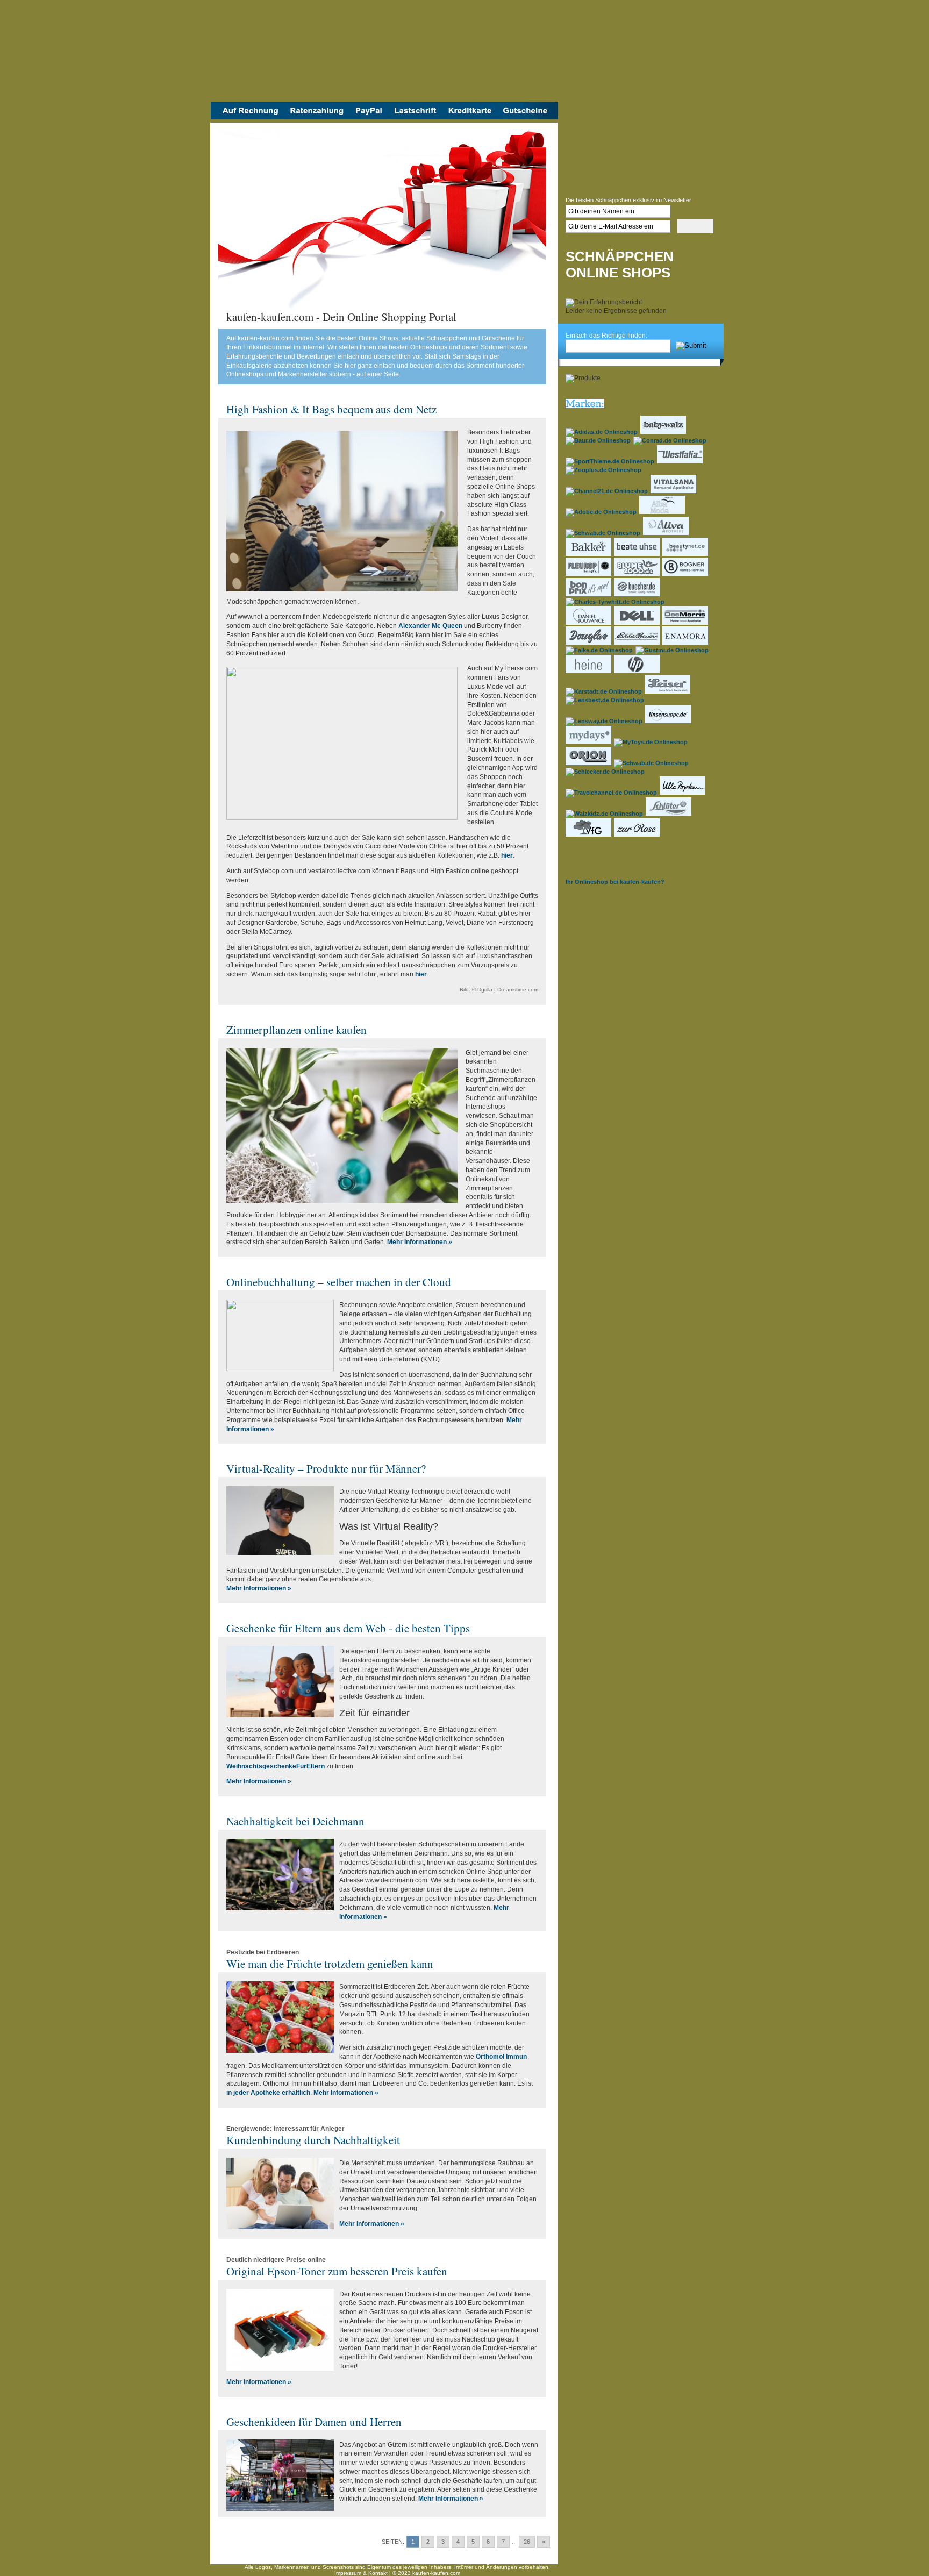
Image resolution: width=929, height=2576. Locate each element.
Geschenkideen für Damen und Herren (314, 2422)
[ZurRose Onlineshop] (637, 834)
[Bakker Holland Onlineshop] (589, 554)
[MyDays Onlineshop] (589, 742)
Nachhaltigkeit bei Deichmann (295, 1821)
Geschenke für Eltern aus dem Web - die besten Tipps (348, 1628)
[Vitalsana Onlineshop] (674, 491)
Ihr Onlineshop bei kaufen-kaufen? (615, 882)
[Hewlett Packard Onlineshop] (637, 671)
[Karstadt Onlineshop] (604, 691)
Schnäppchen (620, 257)
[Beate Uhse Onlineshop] (637, 554)
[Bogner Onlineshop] (686, 574)
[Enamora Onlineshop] (686, 643)
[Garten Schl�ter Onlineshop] (669, 814)
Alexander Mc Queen (430, 626)
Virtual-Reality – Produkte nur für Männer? (326, 1468)
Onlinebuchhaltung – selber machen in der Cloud (339, 1282)
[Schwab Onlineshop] (603, 533)
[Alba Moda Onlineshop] (663, 512)
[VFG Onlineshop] (589, 834)
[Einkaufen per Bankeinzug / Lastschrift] (415, 117)
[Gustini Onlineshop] (673, 650)
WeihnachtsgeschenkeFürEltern (276, 1766)
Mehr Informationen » (420, 1242)
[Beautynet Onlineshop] (686, 554)
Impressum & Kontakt (361, 2573)
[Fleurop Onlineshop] (589, 574)
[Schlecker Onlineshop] (606, 772)
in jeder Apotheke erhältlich (268, 2093)
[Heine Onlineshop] (589, 671)
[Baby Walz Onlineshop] (664, 432)
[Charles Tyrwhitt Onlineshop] (616, 602)
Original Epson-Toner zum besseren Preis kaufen (337, 2271)
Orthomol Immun (501, 2057)
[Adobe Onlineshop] (602, 512)
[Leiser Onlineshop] (668, 691)
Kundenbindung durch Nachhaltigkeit (313, 2140)
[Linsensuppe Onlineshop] (669, 721)
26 (527, 2542)
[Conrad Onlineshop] (670, 440)
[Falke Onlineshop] (600, 650)
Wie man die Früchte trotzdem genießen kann (330, 1964)
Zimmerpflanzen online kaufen (296, 1030)
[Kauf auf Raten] (316, 117)
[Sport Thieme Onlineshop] (610, 461)
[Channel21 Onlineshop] (607, 491)
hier (507, 855)
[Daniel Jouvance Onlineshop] (589, 623)
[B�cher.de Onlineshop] (637, 594)
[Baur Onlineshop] (599, 440)
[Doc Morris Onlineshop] (686, 623)
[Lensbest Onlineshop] (605, 700)
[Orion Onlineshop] (589, 763)
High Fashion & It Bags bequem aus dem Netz (331, 409)
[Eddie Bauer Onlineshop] (637, 643)
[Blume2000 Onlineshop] (637, 574)
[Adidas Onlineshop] (602, 432)
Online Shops (618, 273)
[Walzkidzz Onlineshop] (605, 814)
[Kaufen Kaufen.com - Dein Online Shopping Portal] (384, 54)
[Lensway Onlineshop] (605, 721)
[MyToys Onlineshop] (651, 742)
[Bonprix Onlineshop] (589, 594)
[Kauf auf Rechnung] (247, 117)
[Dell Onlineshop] (637, 623)
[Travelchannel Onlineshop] (612, 793)
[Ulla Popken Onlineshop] (683, 793)
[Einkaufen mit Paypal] (369, 117)
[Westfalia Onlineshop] (680, 461)
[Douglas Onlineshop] (589, 643)
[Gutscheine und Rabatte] (528, 117)
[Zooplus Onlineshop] (604, 470)
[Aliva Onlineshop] (666, 533)
